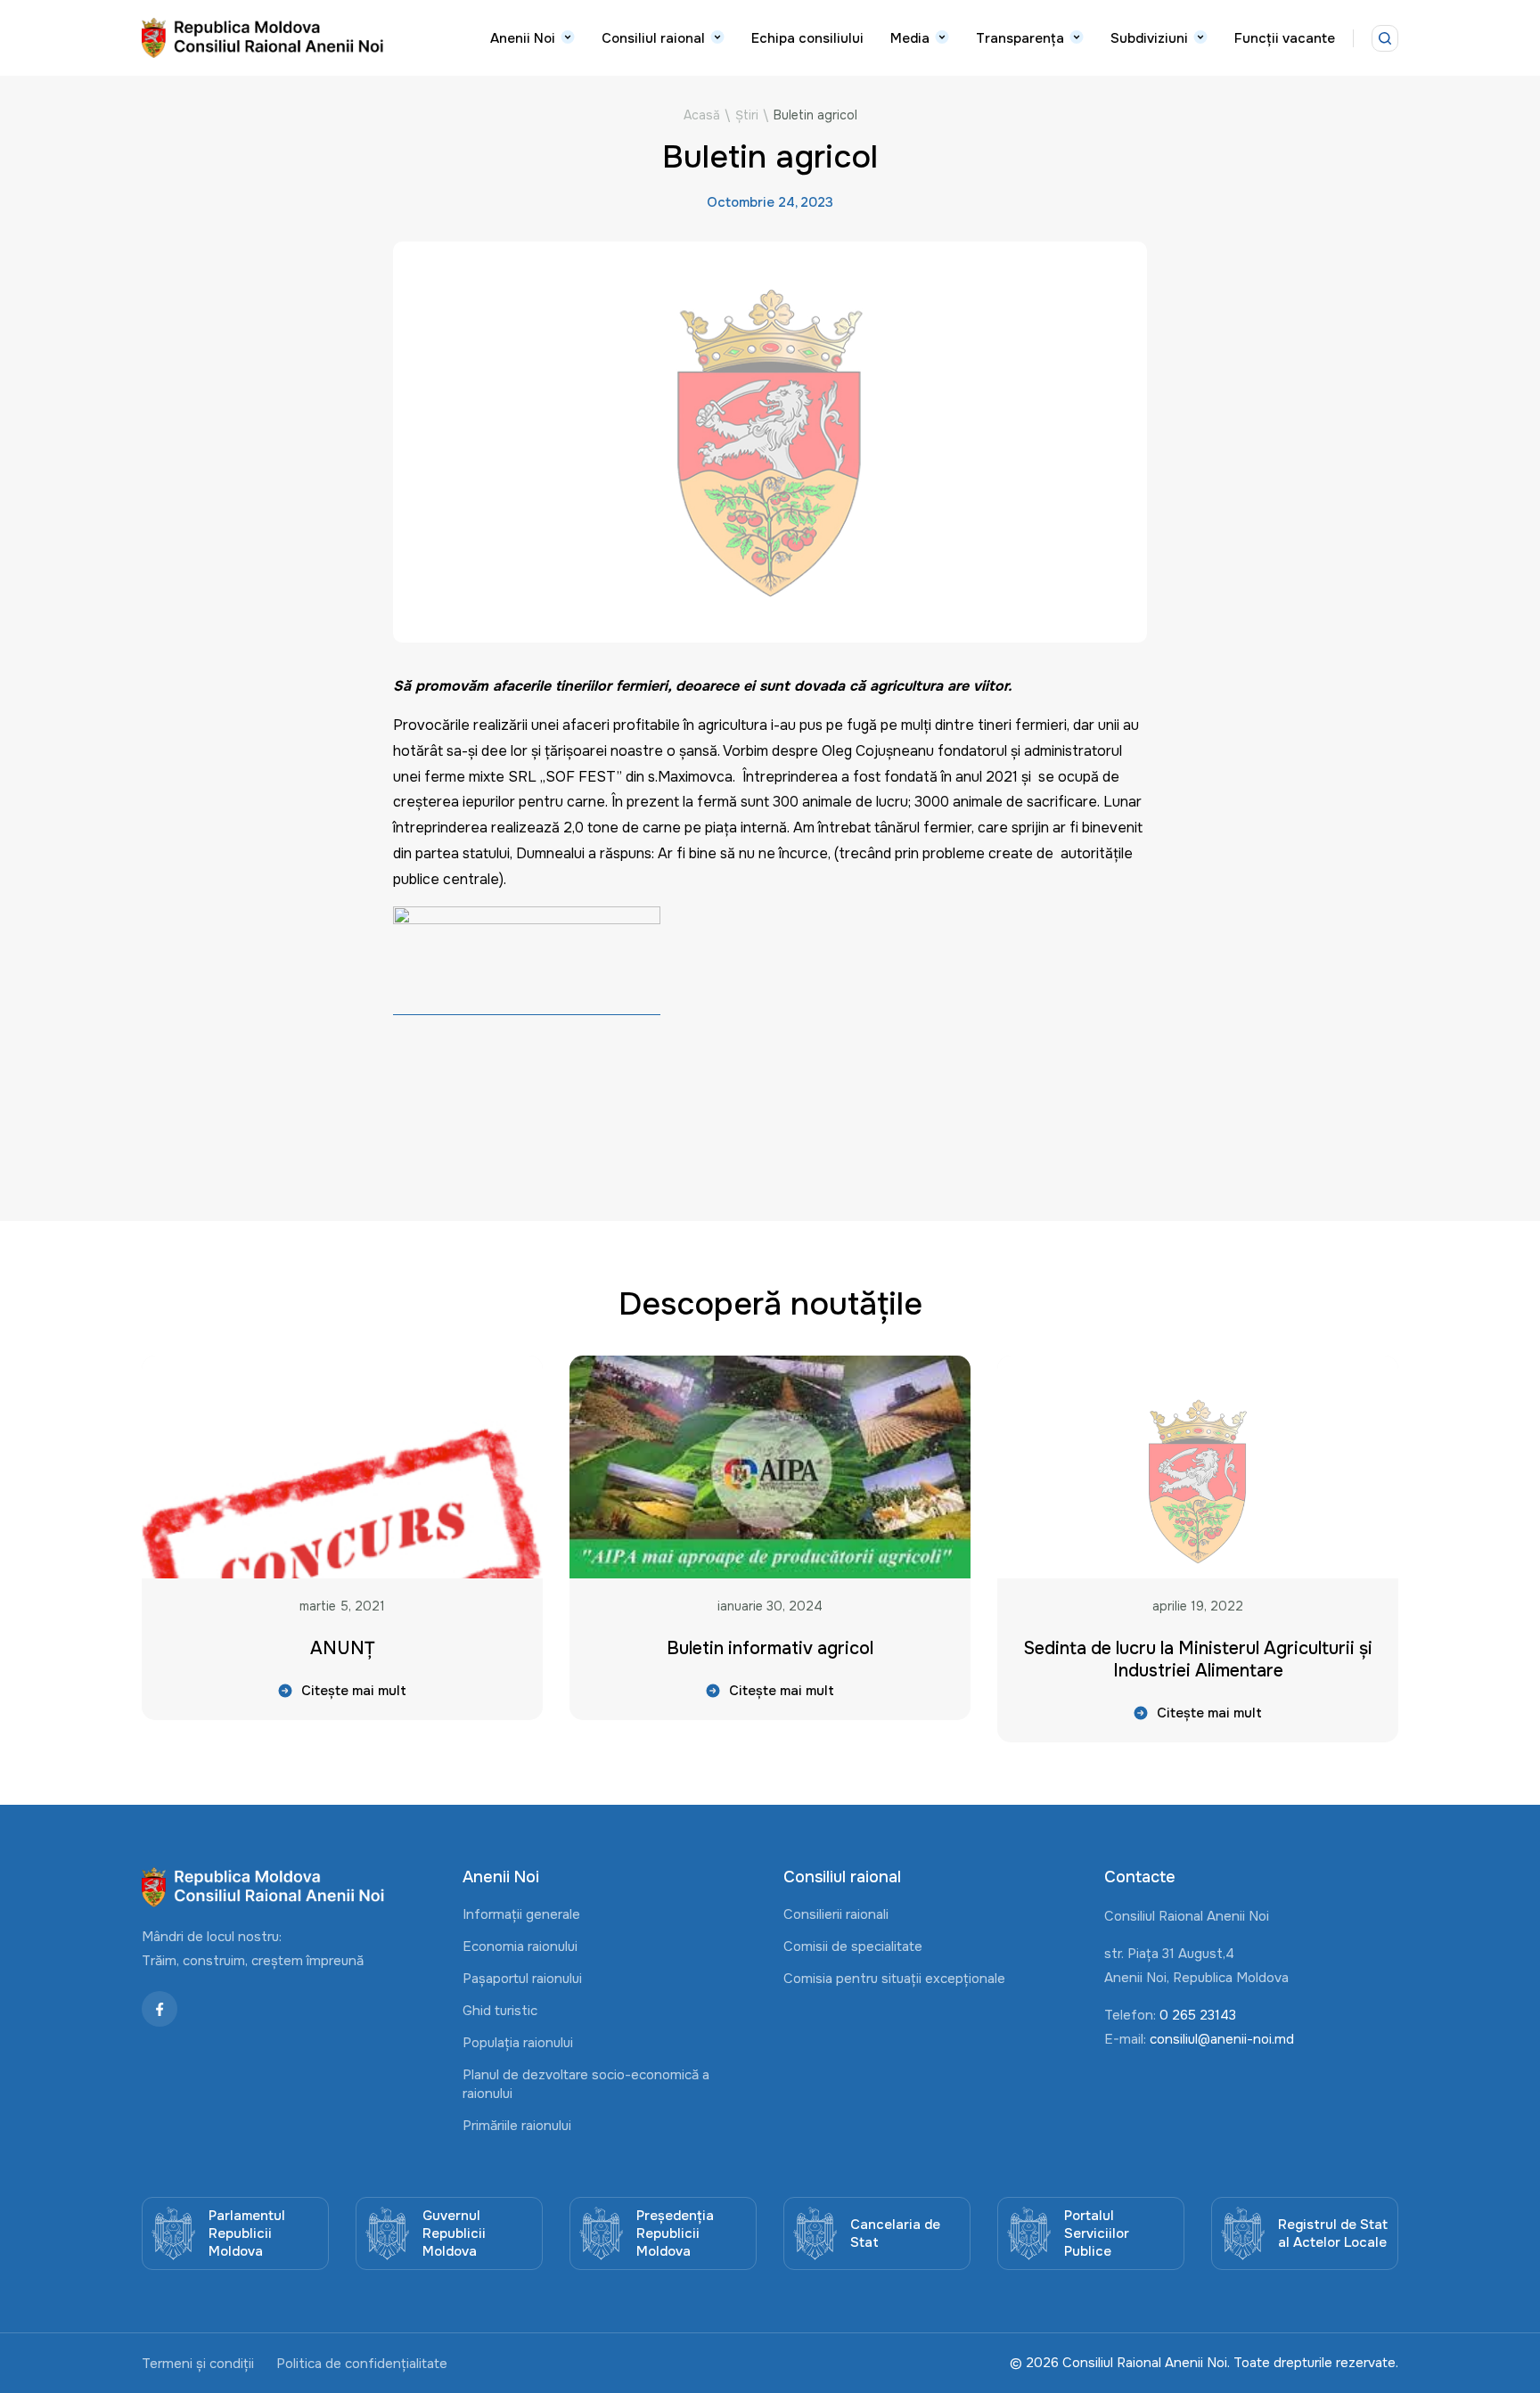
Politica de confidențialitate (362, 2364)
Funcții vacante (1285, 38)
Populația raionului (518, 2043)
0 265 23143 (1198, 2015)
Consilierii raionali (836, 1914)
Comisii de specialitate (853, 1946)
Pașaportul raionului (522, 1979)
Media (910, 38)
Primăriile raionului (517, 2126)
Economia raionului (520, 1946)
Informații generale (521, 1914)
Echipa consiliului (807, 38)
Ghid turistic (500, 2011)
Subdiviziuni (1149, 38)
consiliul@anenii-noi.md (1222, 2039)
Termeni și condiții (198, 2364)
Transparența (1020, 38)
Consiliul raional (653, 38)
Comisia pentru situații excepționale (894, 1979)
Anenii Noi (523, 38)
